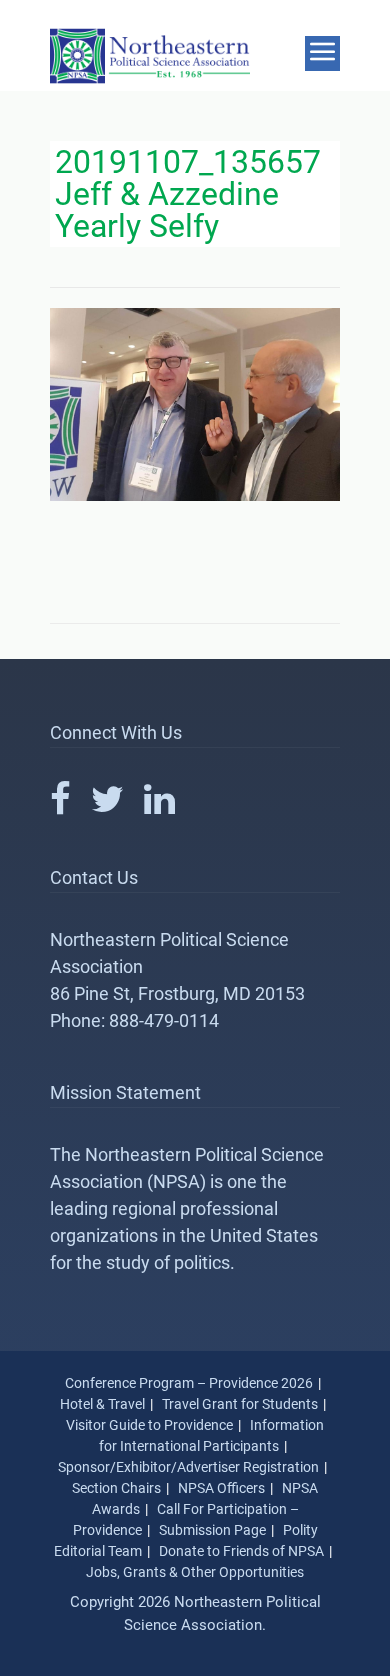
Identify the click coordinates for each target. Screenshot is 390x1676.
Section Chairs (116, 1488)
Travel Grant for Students (240, 1404)
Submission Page (212, 1530)
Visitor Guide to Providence (149, 1425)
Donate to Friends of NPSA (241, 1551)
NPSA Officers (221, 1488)
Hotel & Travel (102, 1404)
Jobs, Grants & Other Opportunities (195, 1572)
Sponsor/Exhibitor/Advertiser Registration (188, 1467)
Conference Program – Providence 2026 (189, 1383)
